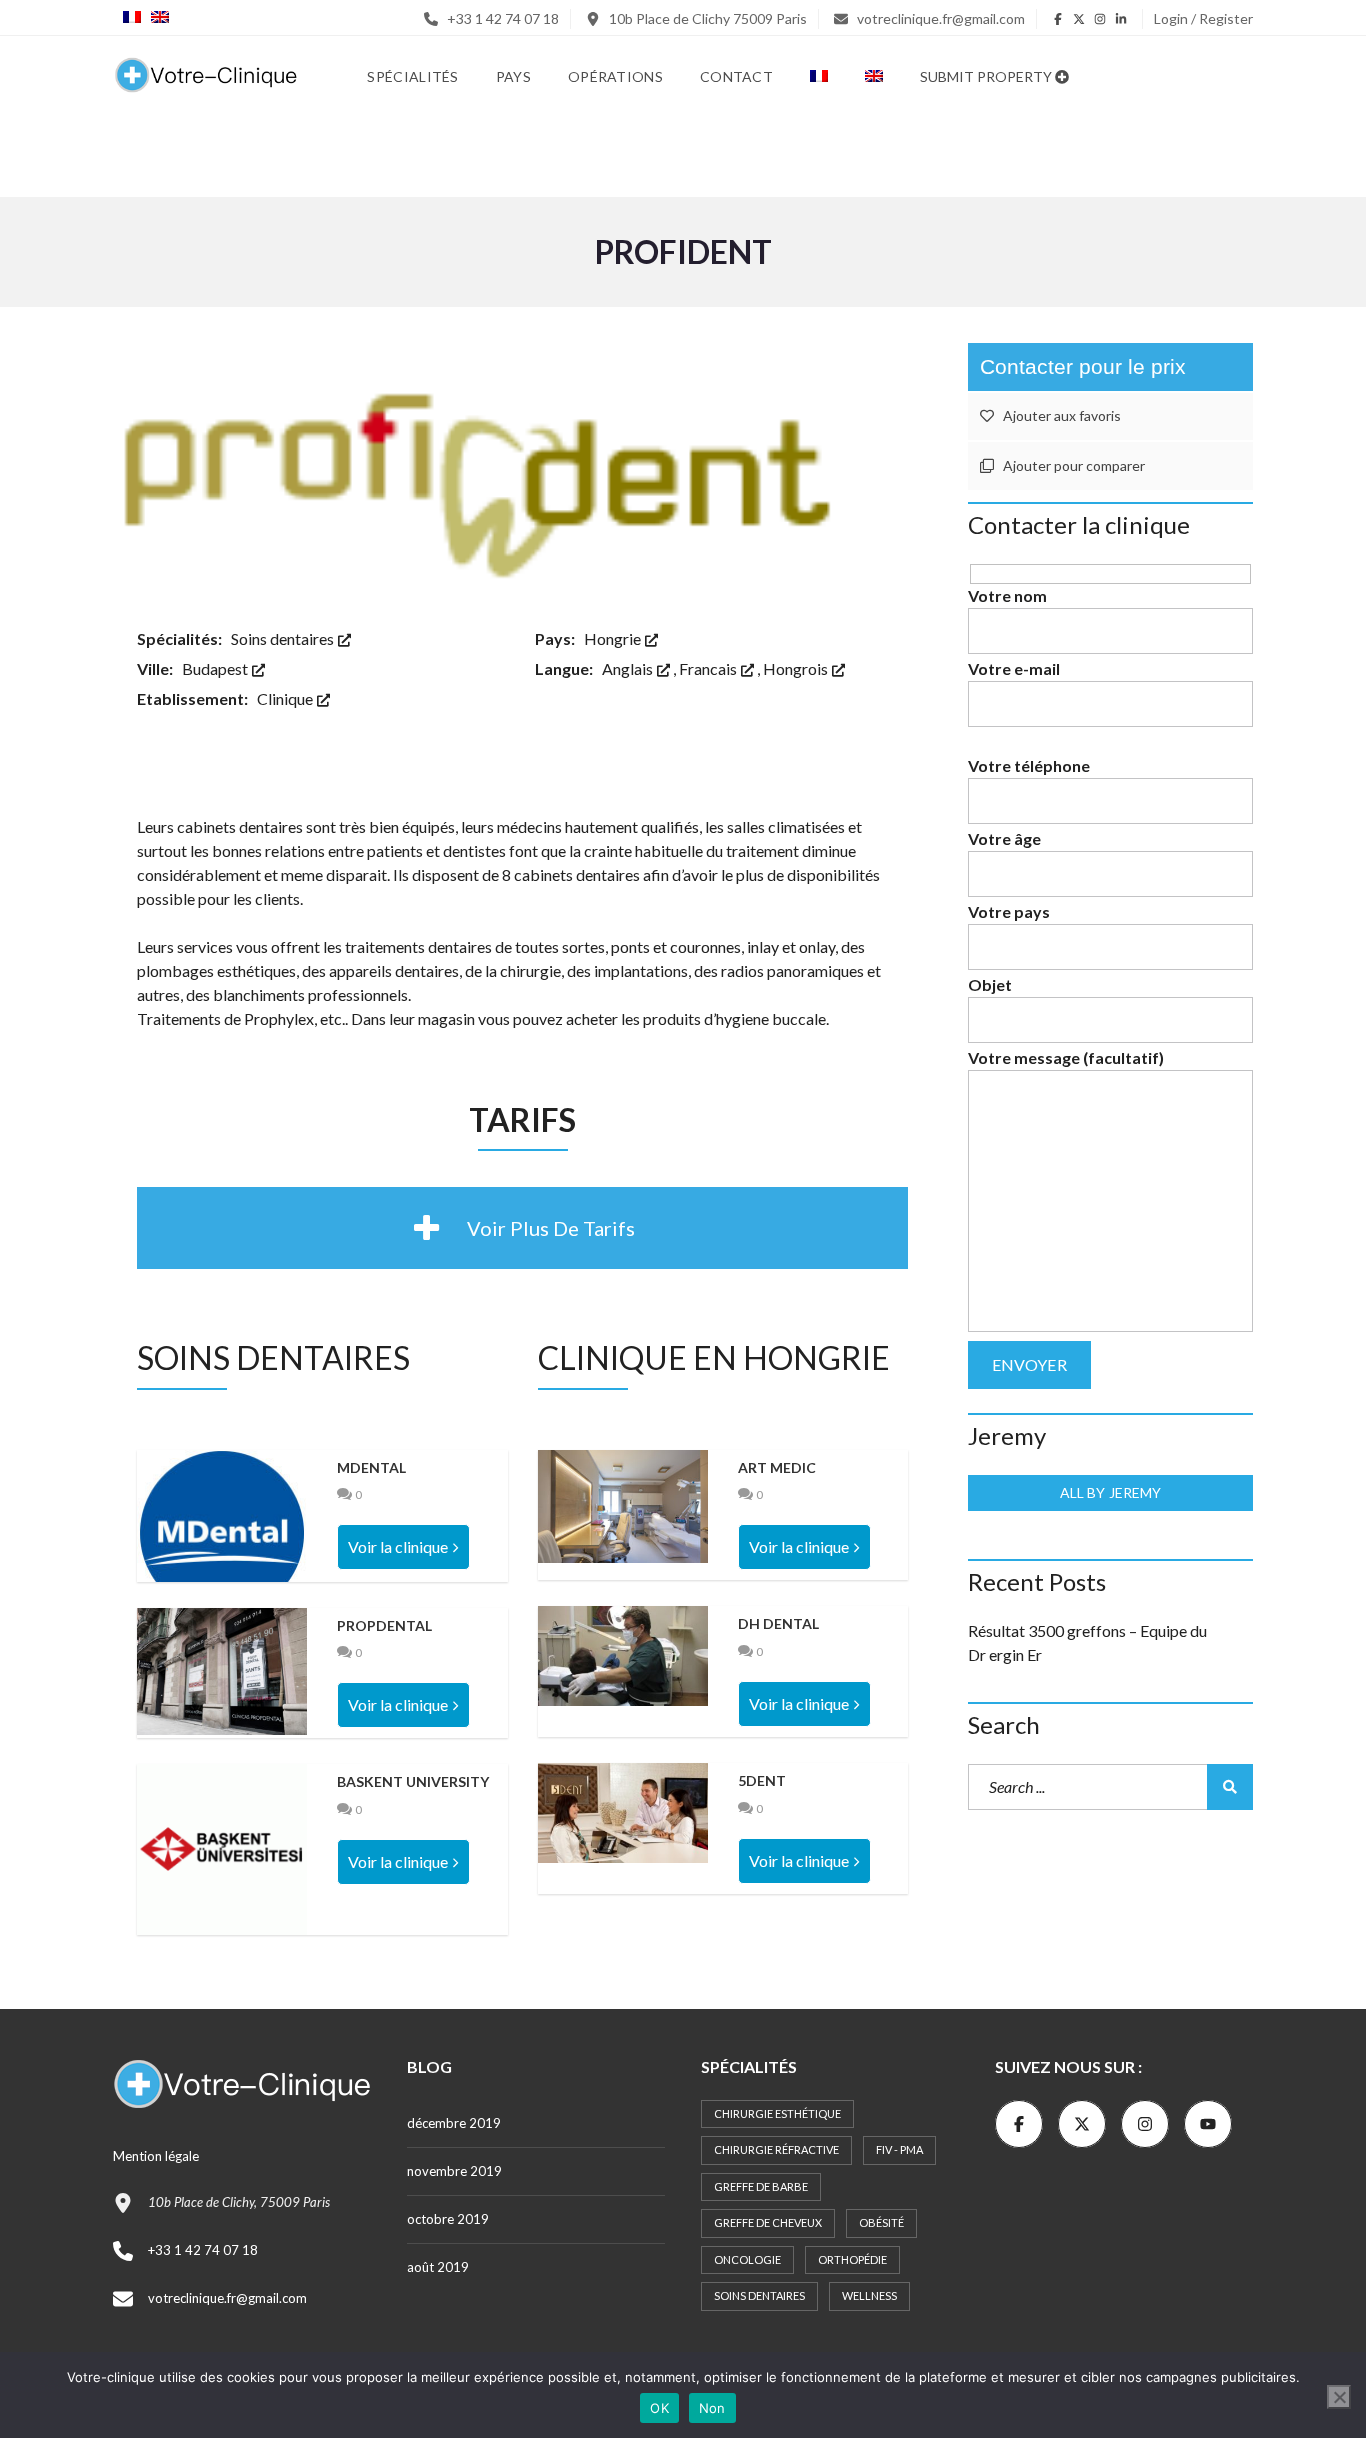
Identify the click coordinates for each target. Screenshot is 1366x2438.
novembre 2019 (454, 2171)
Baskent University (413, 1781)
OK (659, 2408)
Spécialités (412, 76)
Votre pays (1009, 911)
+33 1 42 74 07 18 (501, 18)
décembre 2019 (454, 2123)
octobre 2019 (448, 2219)
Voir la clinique (398, 1546)
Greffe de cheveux (768, 2222)
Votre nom (1007, 595)
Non (712, 2408)
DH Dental (778, 1623)
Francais (709, 668)
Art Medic (777, 1467)
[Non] (1339, 2397)
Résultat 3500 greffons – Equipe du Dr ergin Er (1087, 1642)
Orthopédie (852, 2259)
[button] (522, 1228)
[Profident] (522, 461)
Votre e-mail (1014, 668)
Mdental (371, 1467)
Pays (513, 76)
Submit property (987, 76)
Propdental (384, 1625)
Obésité (881, 2222)
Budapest (216, 668)
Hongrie (614, 638)
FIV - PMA (899, 2149)
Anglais (629, 668)
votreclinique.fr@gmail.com (939, 18)
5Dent (762, 1780)
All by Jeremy (1110, 1492)
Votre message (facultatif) (1066, 1057)
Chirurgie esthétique (777, 2113)
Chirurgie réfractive (776, 2149)
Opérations (615, 76)
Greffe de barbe (761, 2186)
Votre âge (1004, 838)
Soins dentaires (284, 638)
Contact (736, 76)
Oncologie (747, 2259)
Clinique (286, 698)
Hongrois (797, 668)
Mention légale (156, 2156)
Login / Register (1203, 18)
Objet (990, 984)
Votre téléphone (1029, 765)
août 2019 (438, 2267)
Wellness (869, 2295)
